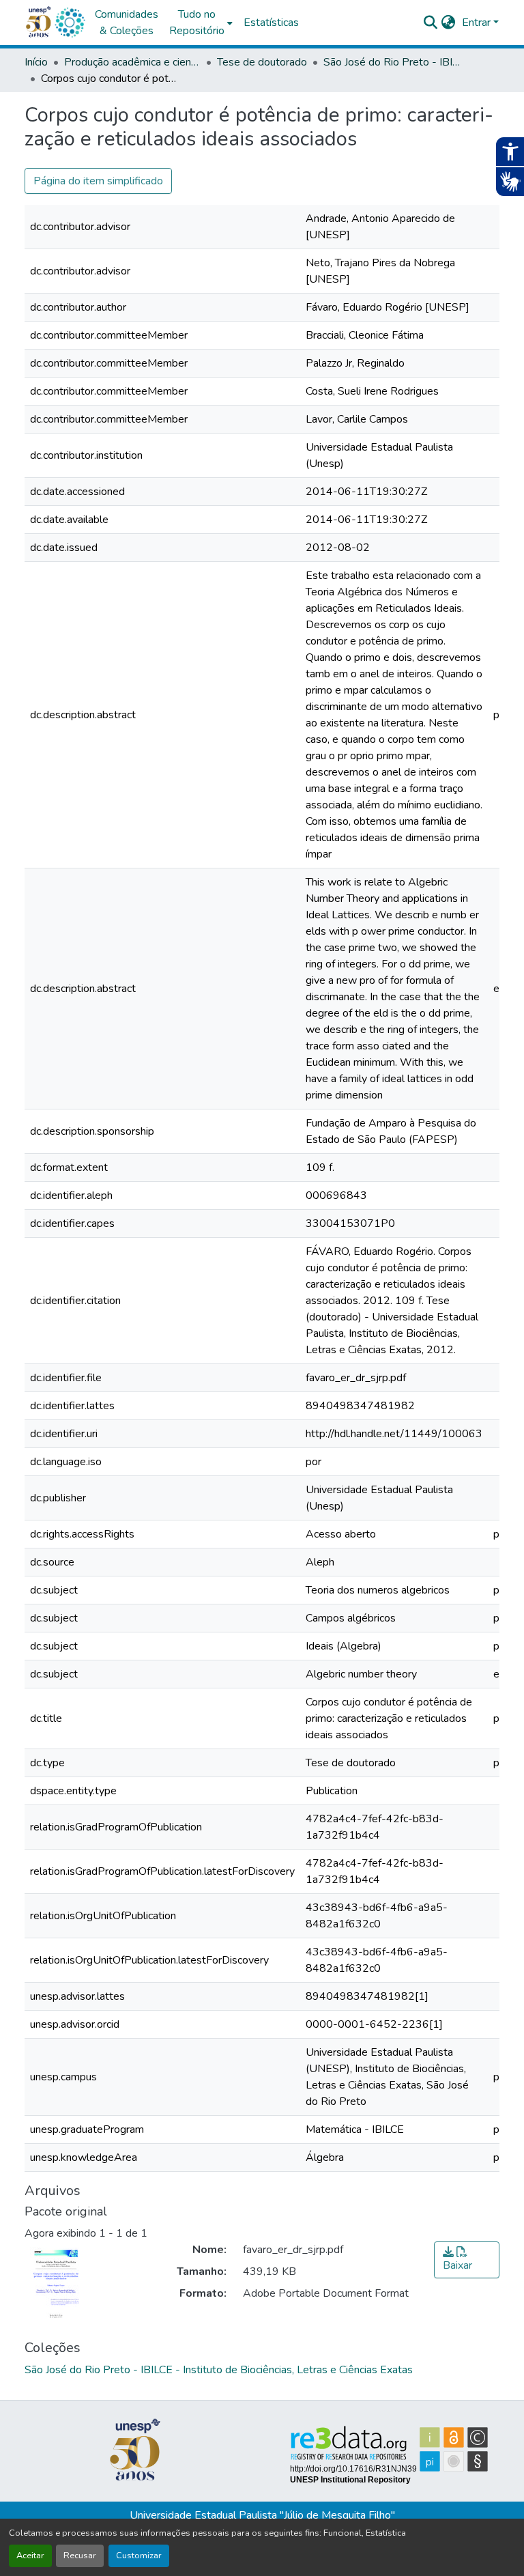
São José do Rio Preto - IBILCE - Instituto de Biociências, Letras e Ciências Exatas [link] (392, 62)
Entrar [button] (478, 23)
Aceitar (30, 2556)
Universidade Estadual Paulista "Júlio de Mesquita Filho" (262, 2515)
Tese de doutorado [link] (262, 62)
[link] (467, 2260)
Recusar (80, 2556)
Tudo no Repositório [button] (197, 23)
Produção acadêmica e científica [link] (132, 62)
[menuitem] (201, 23)
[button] (70, 23)
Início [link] (36, 62)
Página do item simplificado (98, 181)
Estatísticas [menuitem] (271, 23)
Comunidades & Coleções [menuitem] (127, 23)
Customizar (139, 2556)
